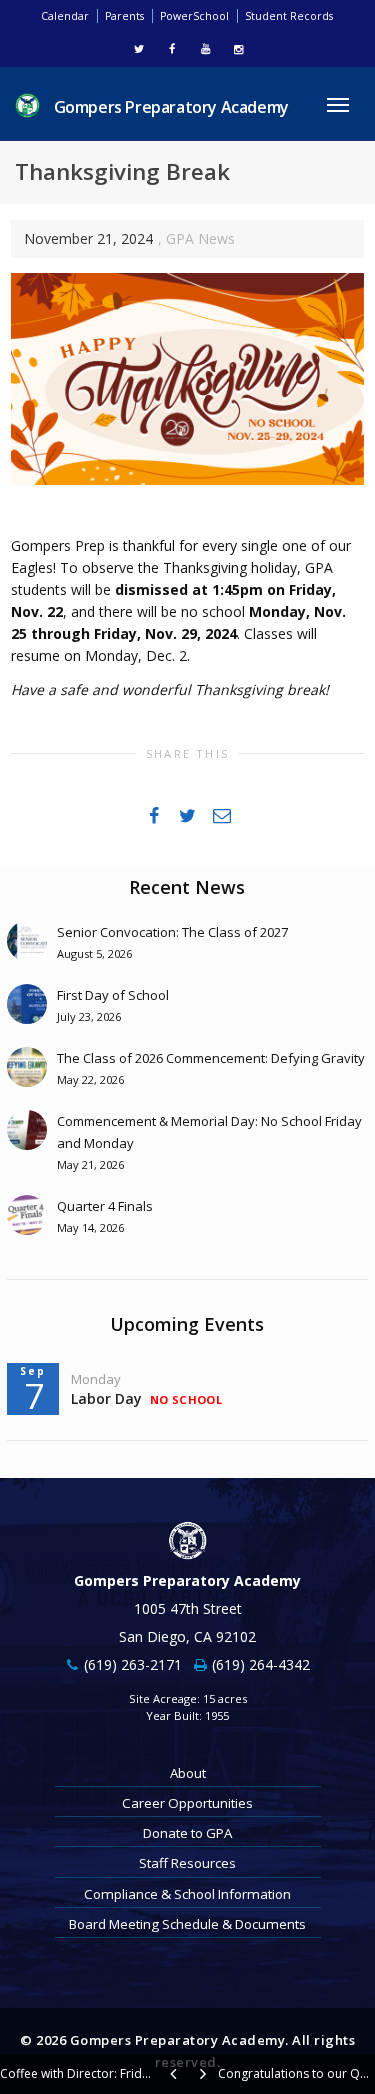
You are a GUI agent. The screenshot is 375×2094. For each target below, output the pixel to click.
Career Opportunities (187, 1803)
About (188, 1773)
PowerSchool (194, 16)
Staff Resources (187, 1863)
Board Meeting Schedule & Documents (187, 1924)
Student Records (289, 16)
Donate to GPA (187, 1833)
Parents (124, 16)
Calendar (65, 16)
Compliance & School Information (187, 1894)
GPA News (200, 238)
